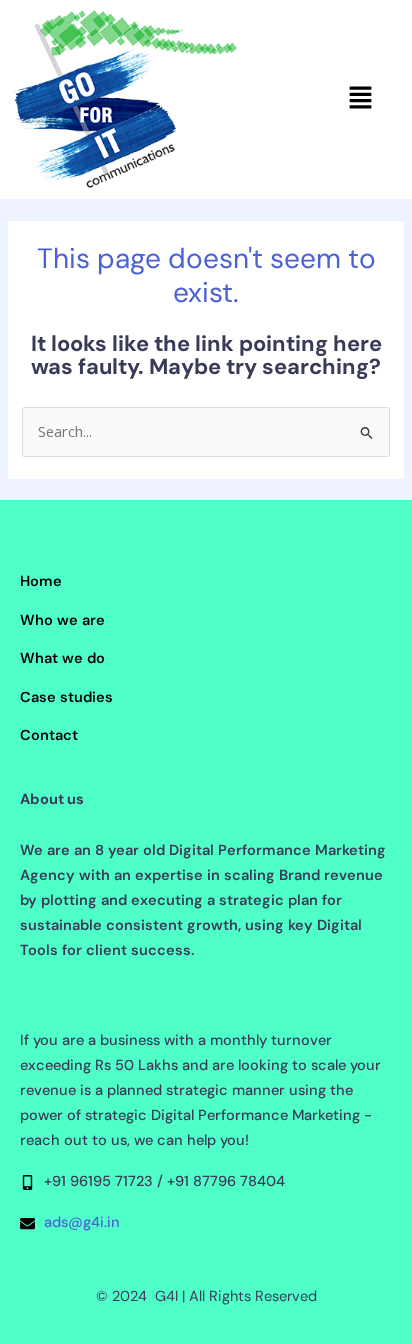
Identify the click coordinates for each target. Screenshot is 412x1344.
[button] (360, 99)
